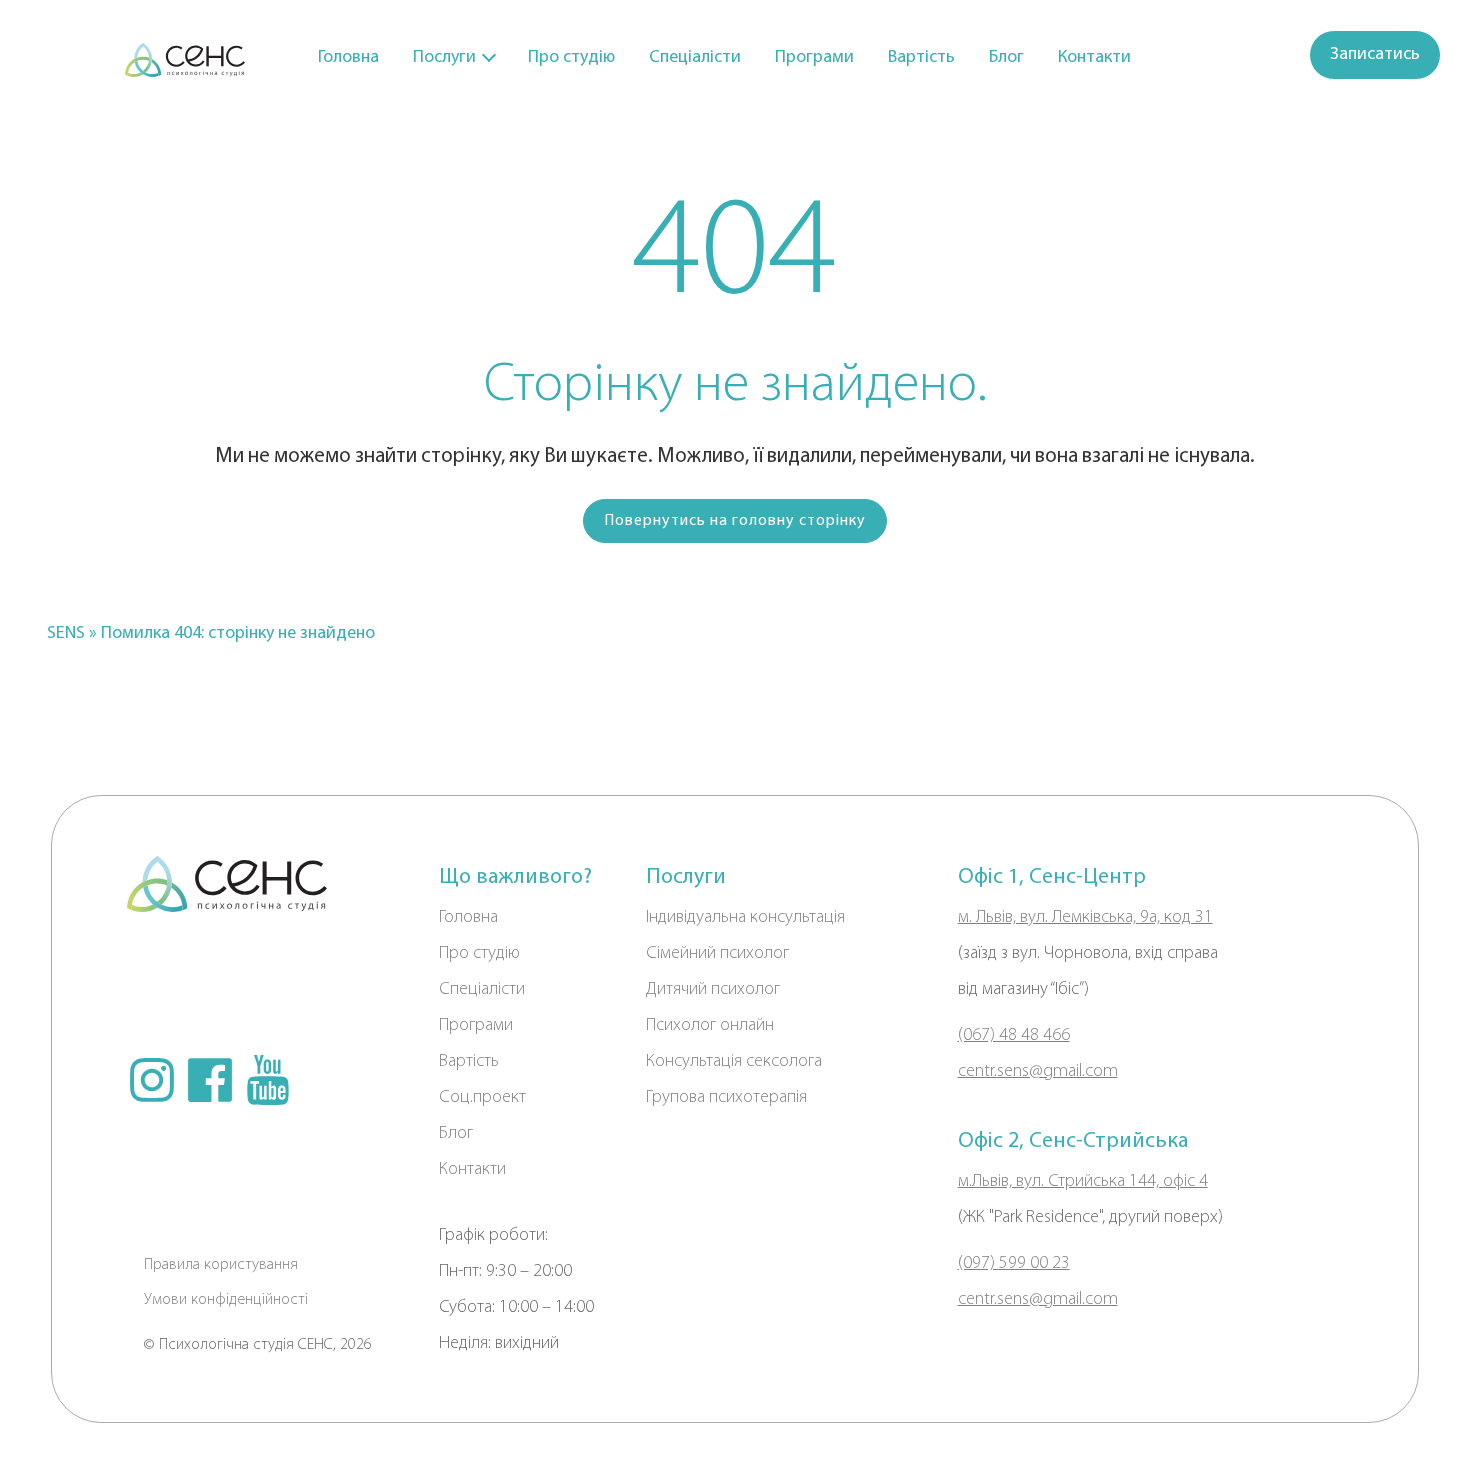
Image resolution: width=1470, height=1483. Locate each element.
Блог (1006, 58)
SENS (66, 634)
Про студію (571, 58)
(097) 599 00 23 (1014, 1264)
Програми (814, 58)
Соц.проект (482, 1098)
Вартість (921, 58)
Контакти (1094, 58)
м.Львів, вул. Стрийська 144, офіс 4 (1083, 1182)
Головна (348, 58)
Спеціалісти (695, 58)
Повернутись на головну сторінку (735, 521)
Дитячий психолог (713, 990)
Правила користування (221, 1265)
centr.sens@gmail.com (1038, 1072)
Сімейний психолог (717, 954)
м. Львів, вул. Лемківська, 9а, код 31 (1085, 918)
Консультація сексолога (734, 1062)
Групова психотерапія (726, 1098)
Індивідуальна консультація (745, 918)
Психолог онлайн (710, 1026)
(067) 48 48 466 (1014, 1036)
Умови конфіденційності (226, 1300)
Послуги (444, 58)
